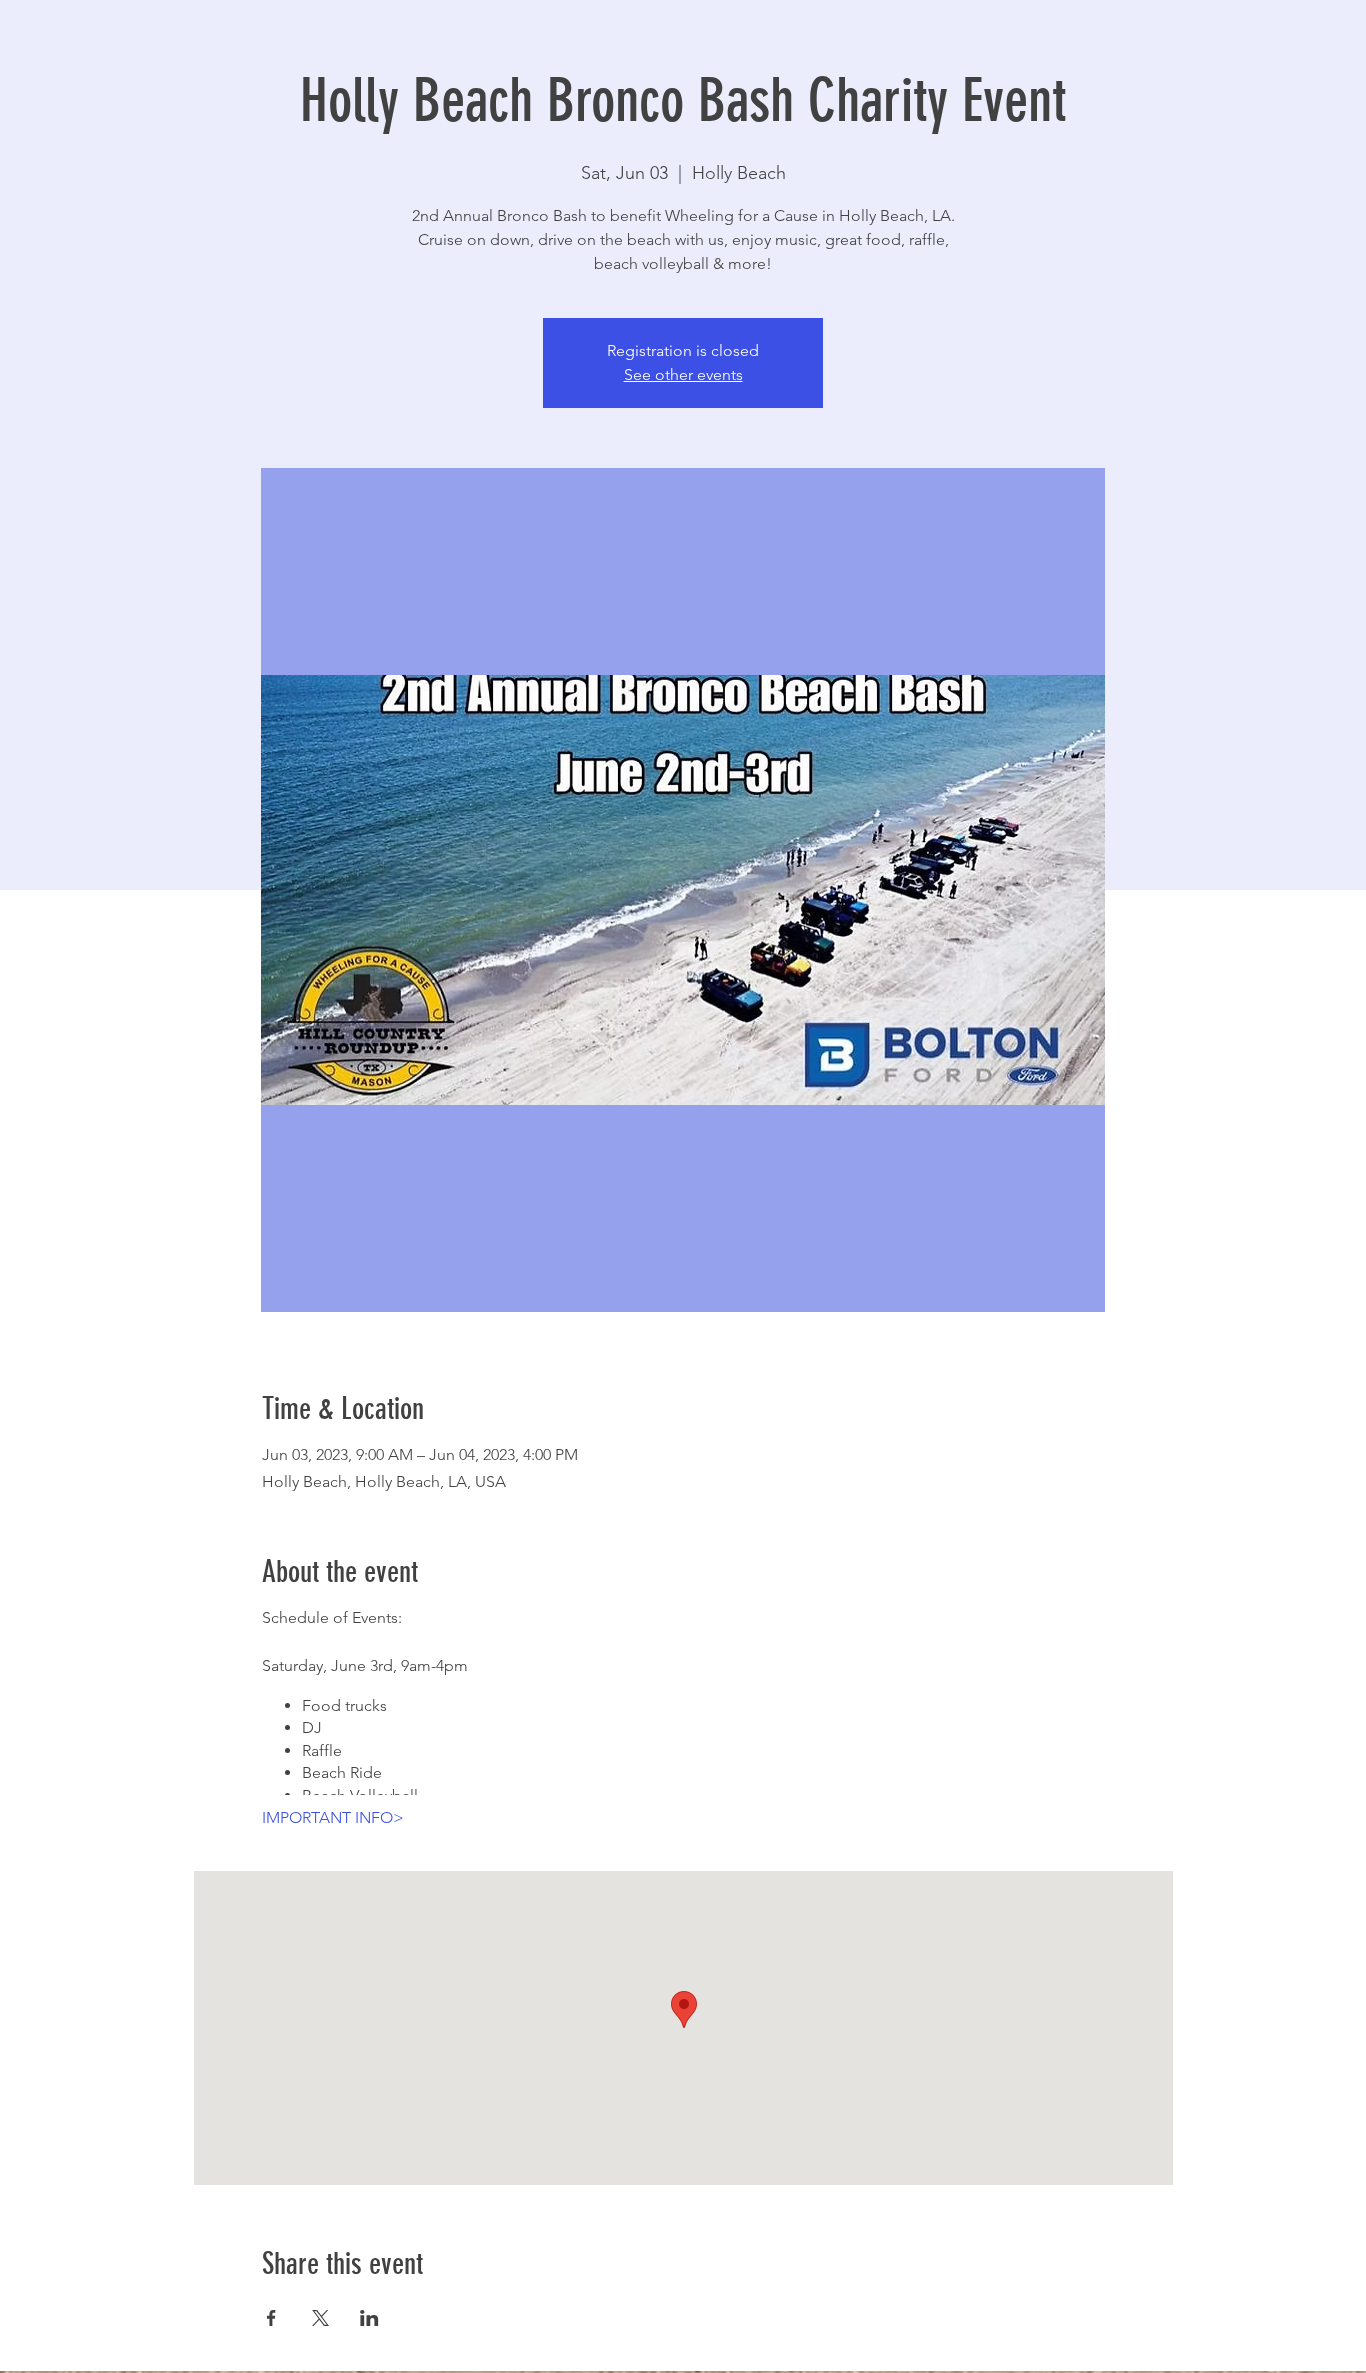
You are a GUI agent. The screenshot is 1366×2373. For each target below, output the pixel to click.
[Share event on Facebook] (271, 2318)
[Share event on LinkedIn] (369, 2318)
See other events (683, 374)
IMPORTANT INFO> (333, 1817)
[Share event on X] (320, 2318)
